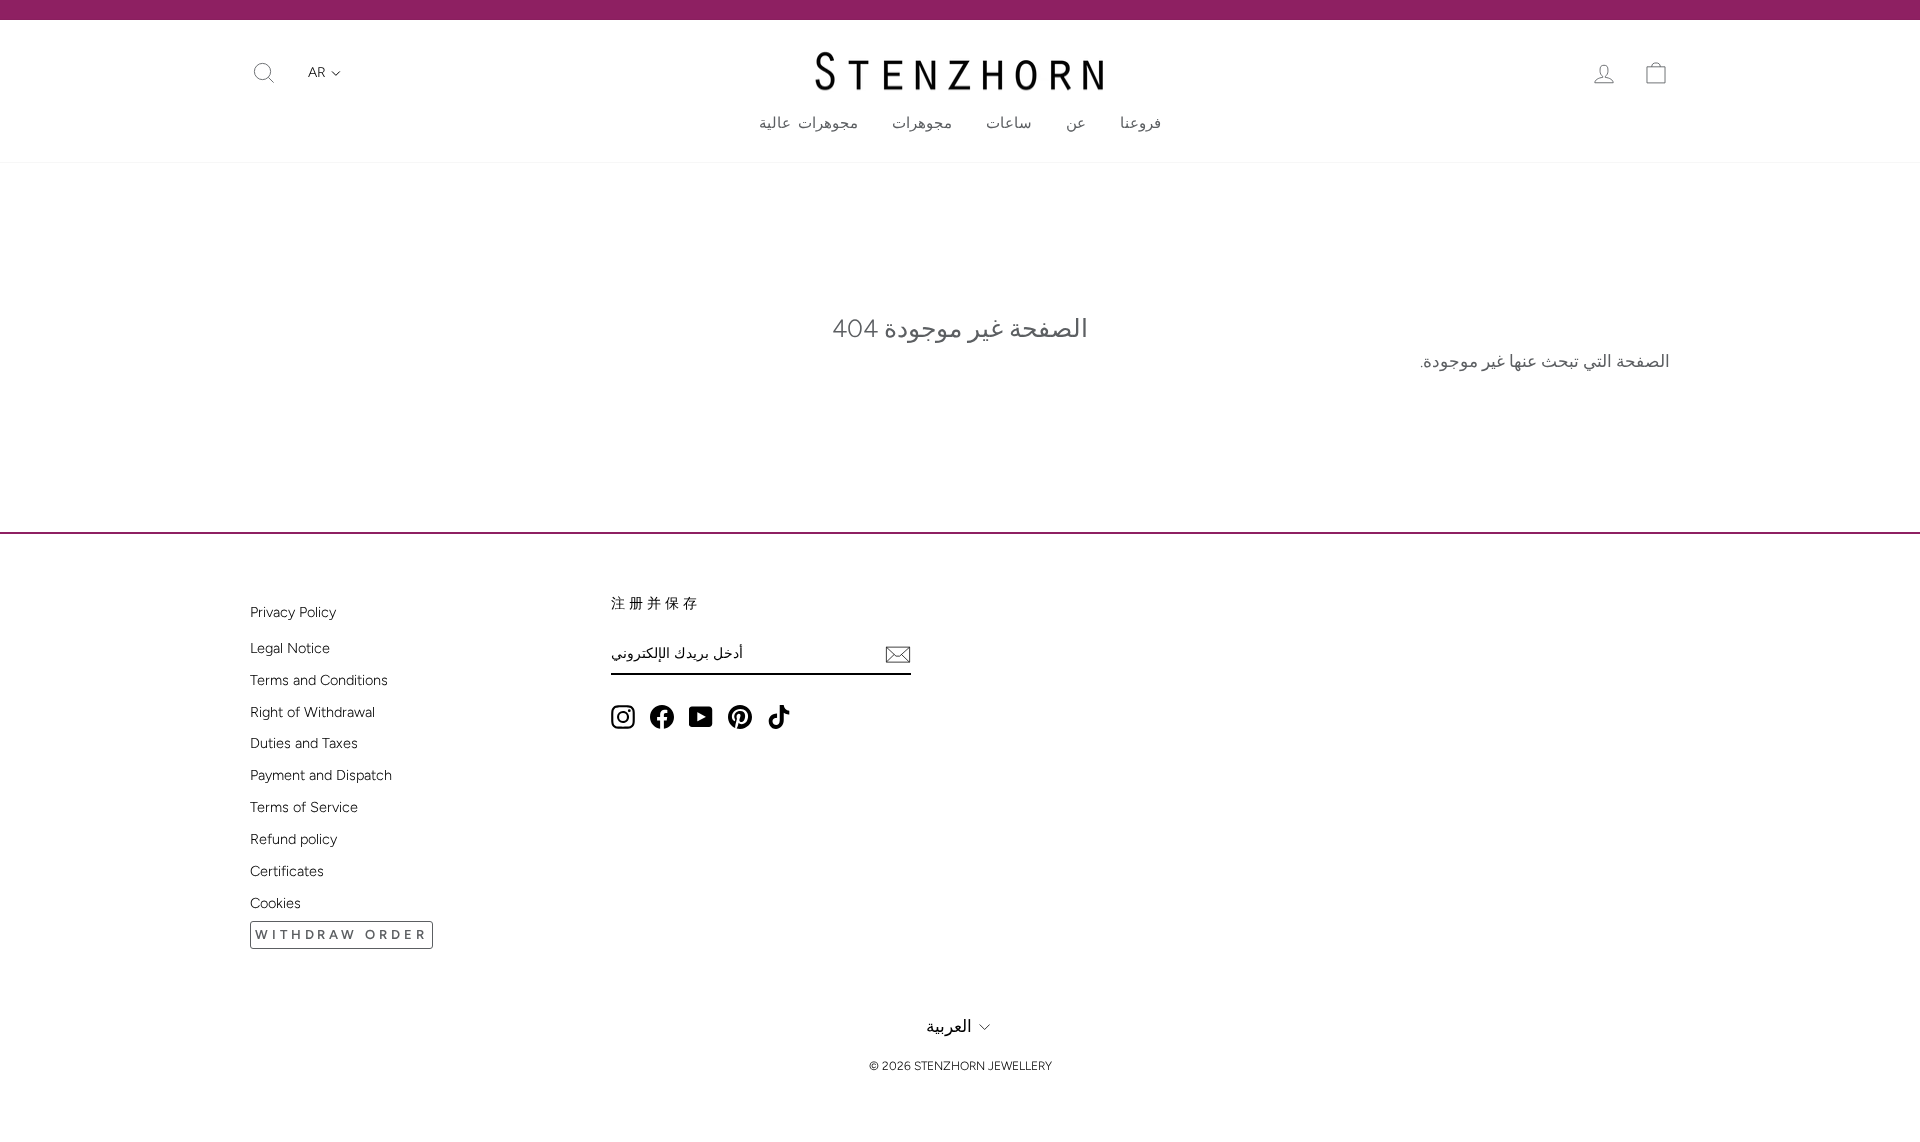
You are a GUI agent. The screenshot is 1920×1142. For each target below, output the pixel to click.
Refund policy (293, 839)
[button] (324, 73)
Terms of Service (304, 807)
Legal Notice (290, 648)
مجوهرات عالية (808, 123)
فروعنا (1140, 123)
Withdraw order (341, 934)
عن (1076, 123)
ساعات (1009, 123)
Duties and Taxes (304, 743)
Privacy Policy (293, 612)
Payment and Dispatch (321, 775)
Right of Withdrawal (312, 712)
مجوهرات (922, 123)
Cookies (275, 903)
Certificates (287, 871)
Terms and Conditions (319, 680)
